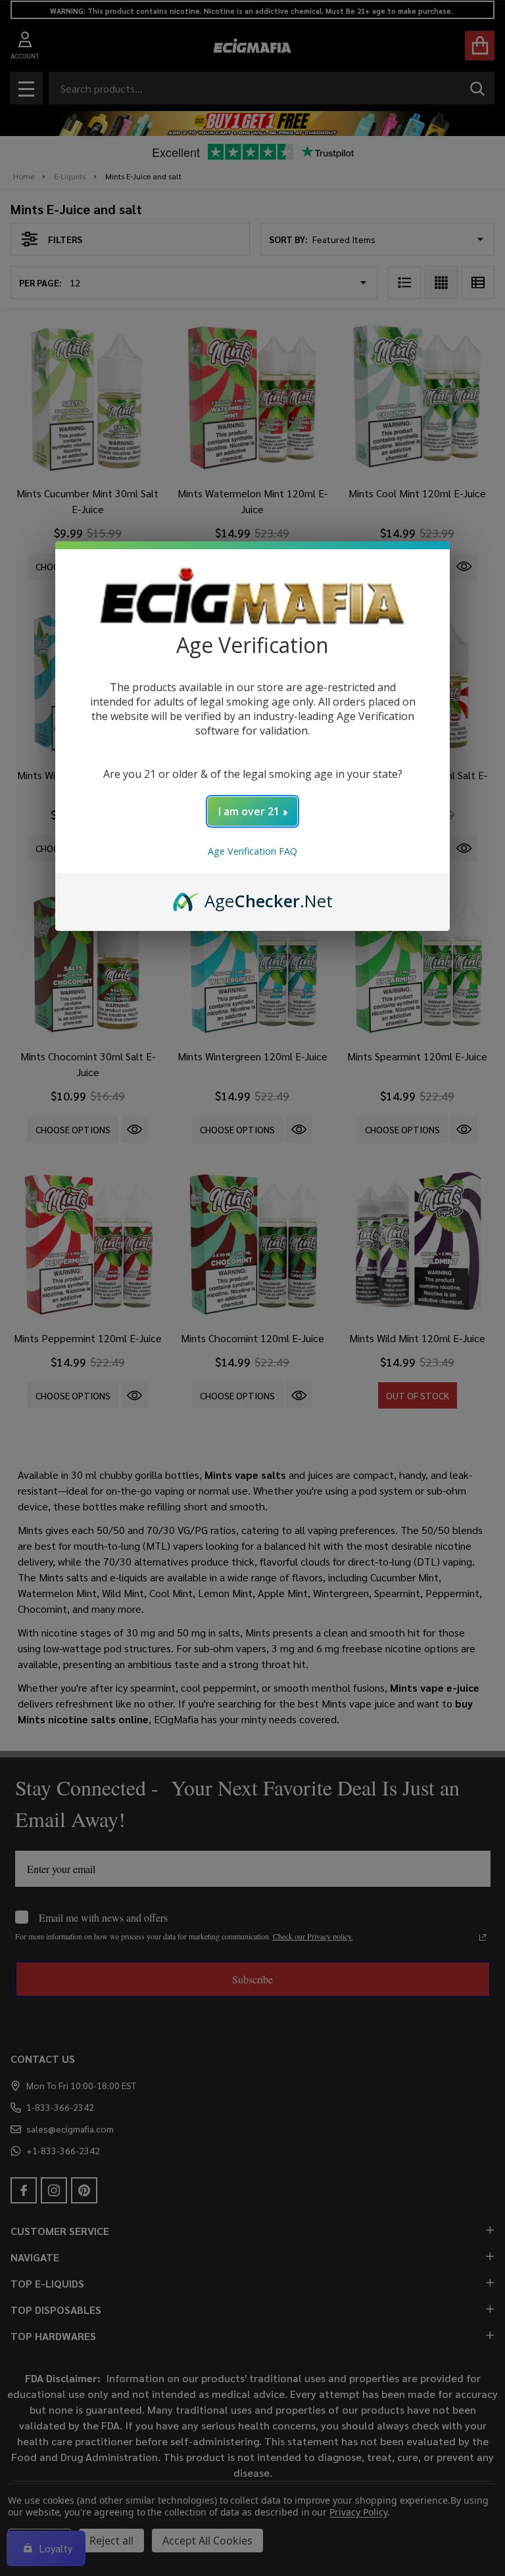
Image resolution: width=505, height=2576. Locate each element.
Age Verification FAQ (252, 851)
